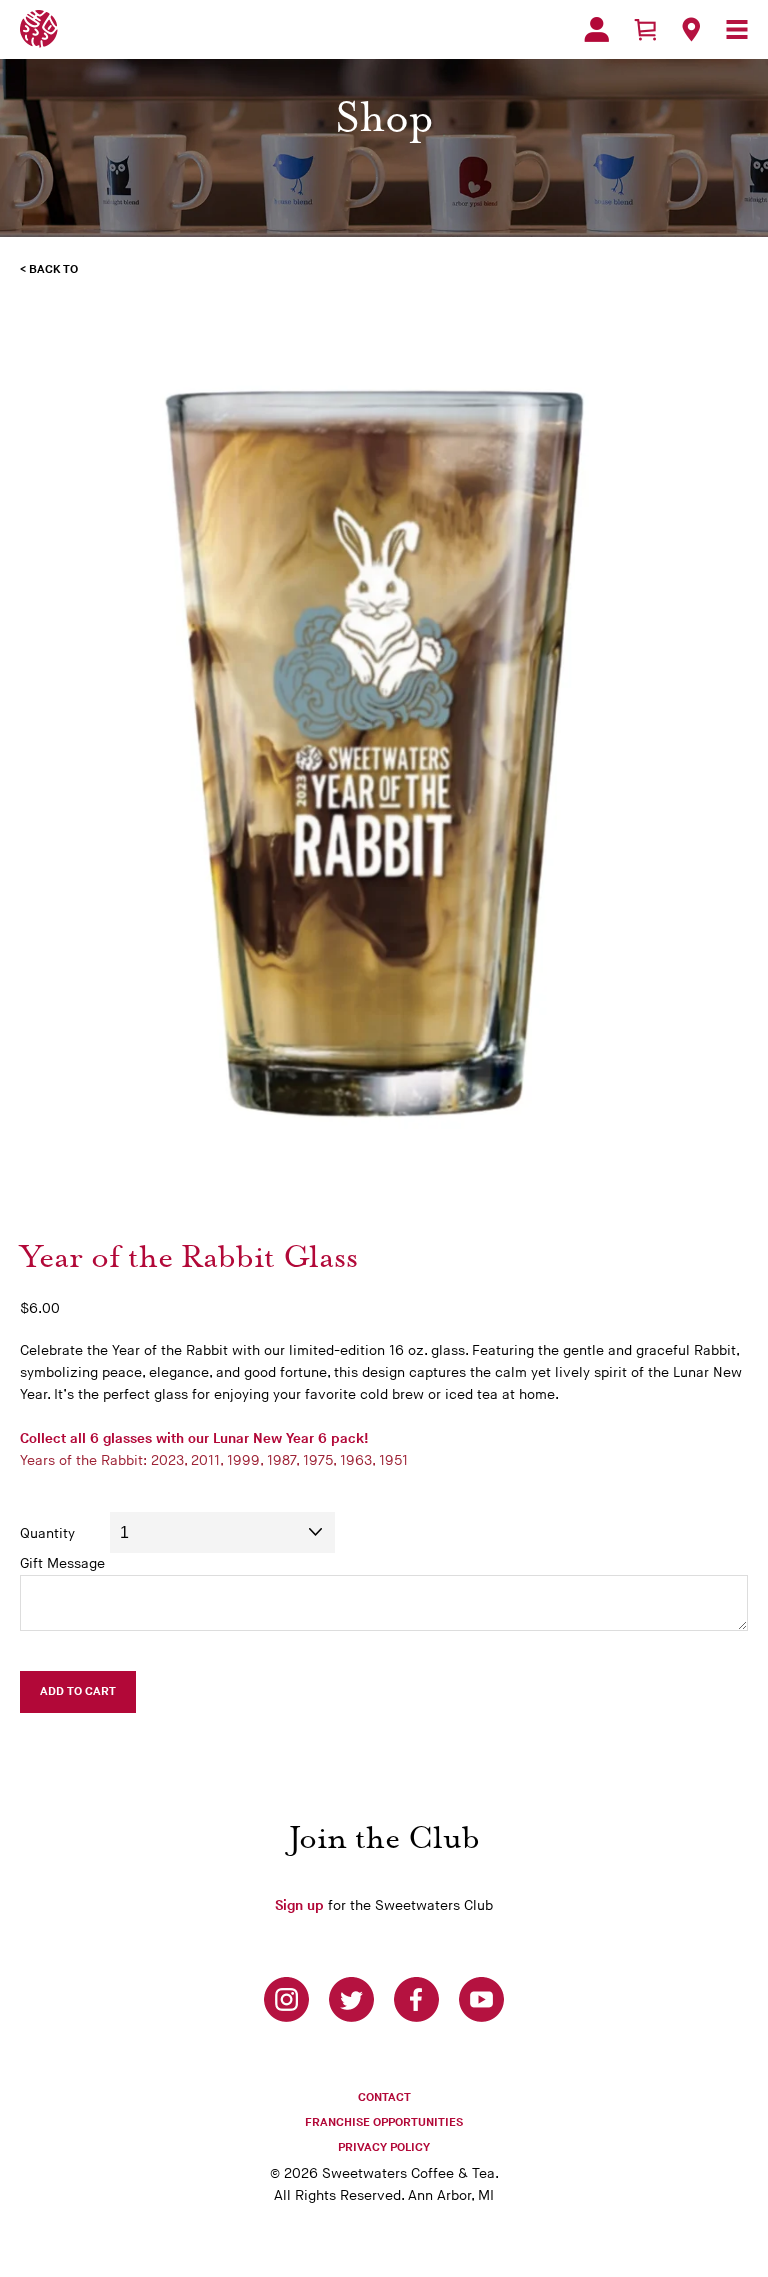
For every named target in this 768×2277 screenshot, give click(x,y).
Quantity (47, 1533)
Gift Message (62, 1563)
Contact (384, 2097)
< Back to (49, 269)
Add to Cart (78, 1691)
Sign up (299, 1905)
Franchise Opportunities (384, 2122)
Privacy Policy (384, 2147)
